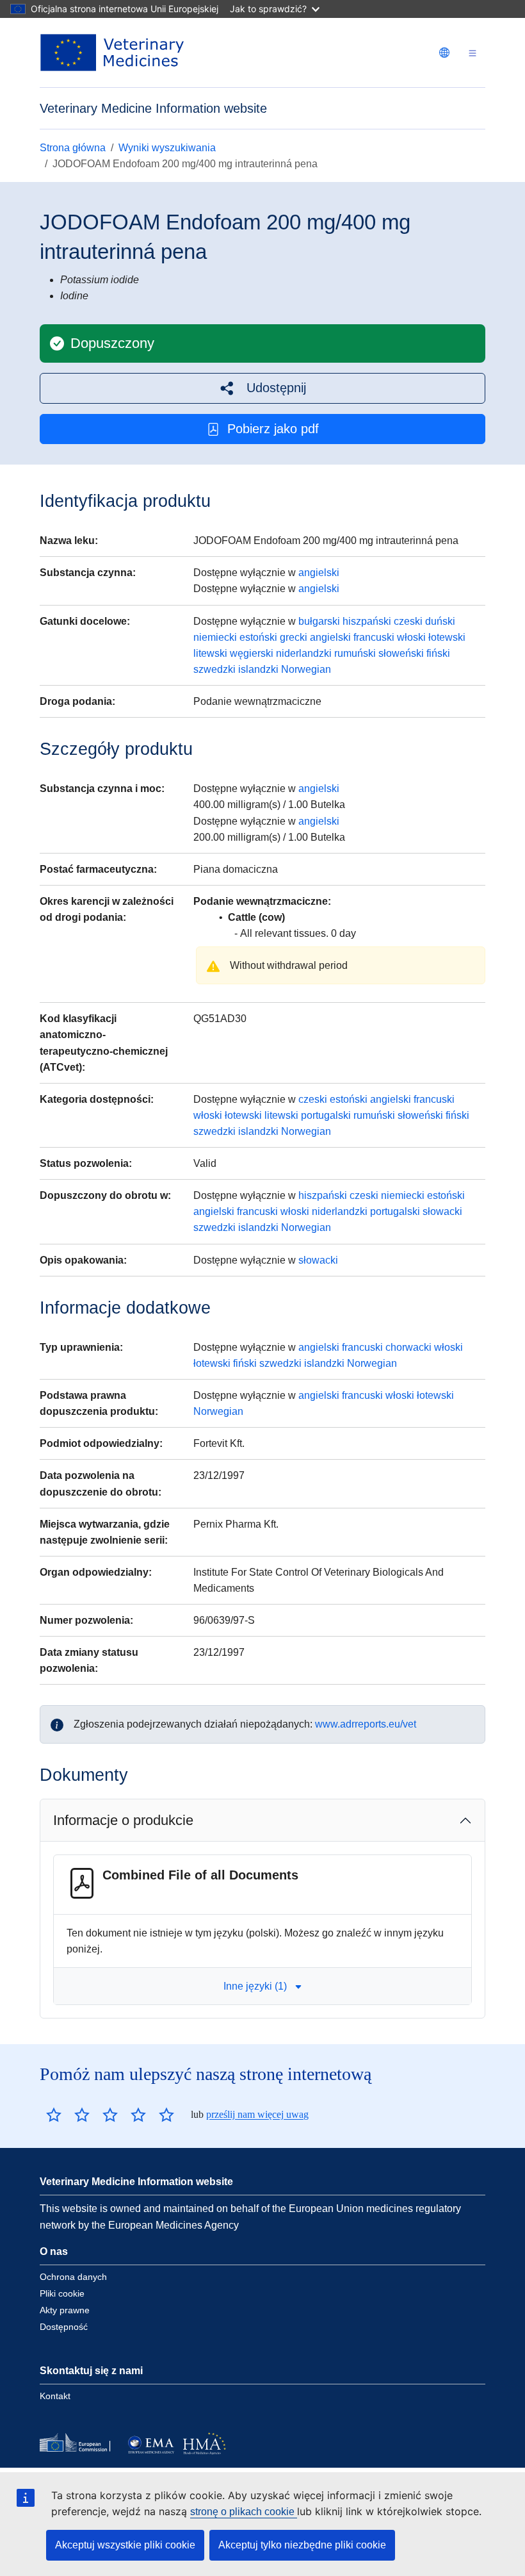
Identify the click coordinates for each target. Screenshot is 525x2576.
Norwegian (306, 669)
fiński (438, 653)
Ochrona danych (73, 2277)
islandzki (258, 669)
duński (440, 621)
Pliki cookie (62, 2293)
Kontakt (55, 2396)
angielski (319, 573)
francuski (374, 637)
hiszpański (367, 621)
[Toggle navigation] (472, 53)
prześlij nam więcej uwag (257, 2114)
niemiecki (215, 637)
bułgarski (319, 621)
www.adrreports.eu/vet (366, 1724)
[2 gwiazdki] (68, 2115)
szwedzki (214, 669)
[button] (262, 388)
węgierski (252, 653)
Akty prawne (65, 2310)
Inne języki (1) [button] (255, 1986)
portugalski (326, 1115)
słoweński (401, 653)
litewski (210, 653)
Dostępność (64, 2327)
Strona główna (73, 148)
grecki (294, 637)
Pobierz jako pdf (273, 429)
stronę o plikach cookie (244, 2512)
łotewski (447, 637)
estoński (258, 637)
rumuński (355, 653)
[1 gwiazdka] (54, 2115)
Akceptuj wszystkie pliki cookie (125, 2545)
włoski (411, 637)
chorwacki (408, 1347)
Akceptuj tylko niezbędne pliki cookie (302, 2545)
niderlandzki (304, 653)
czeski (408, 621)
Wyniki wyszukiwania (167, 148)
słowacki (442, 1211)
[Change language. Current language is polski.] (444, 53)
